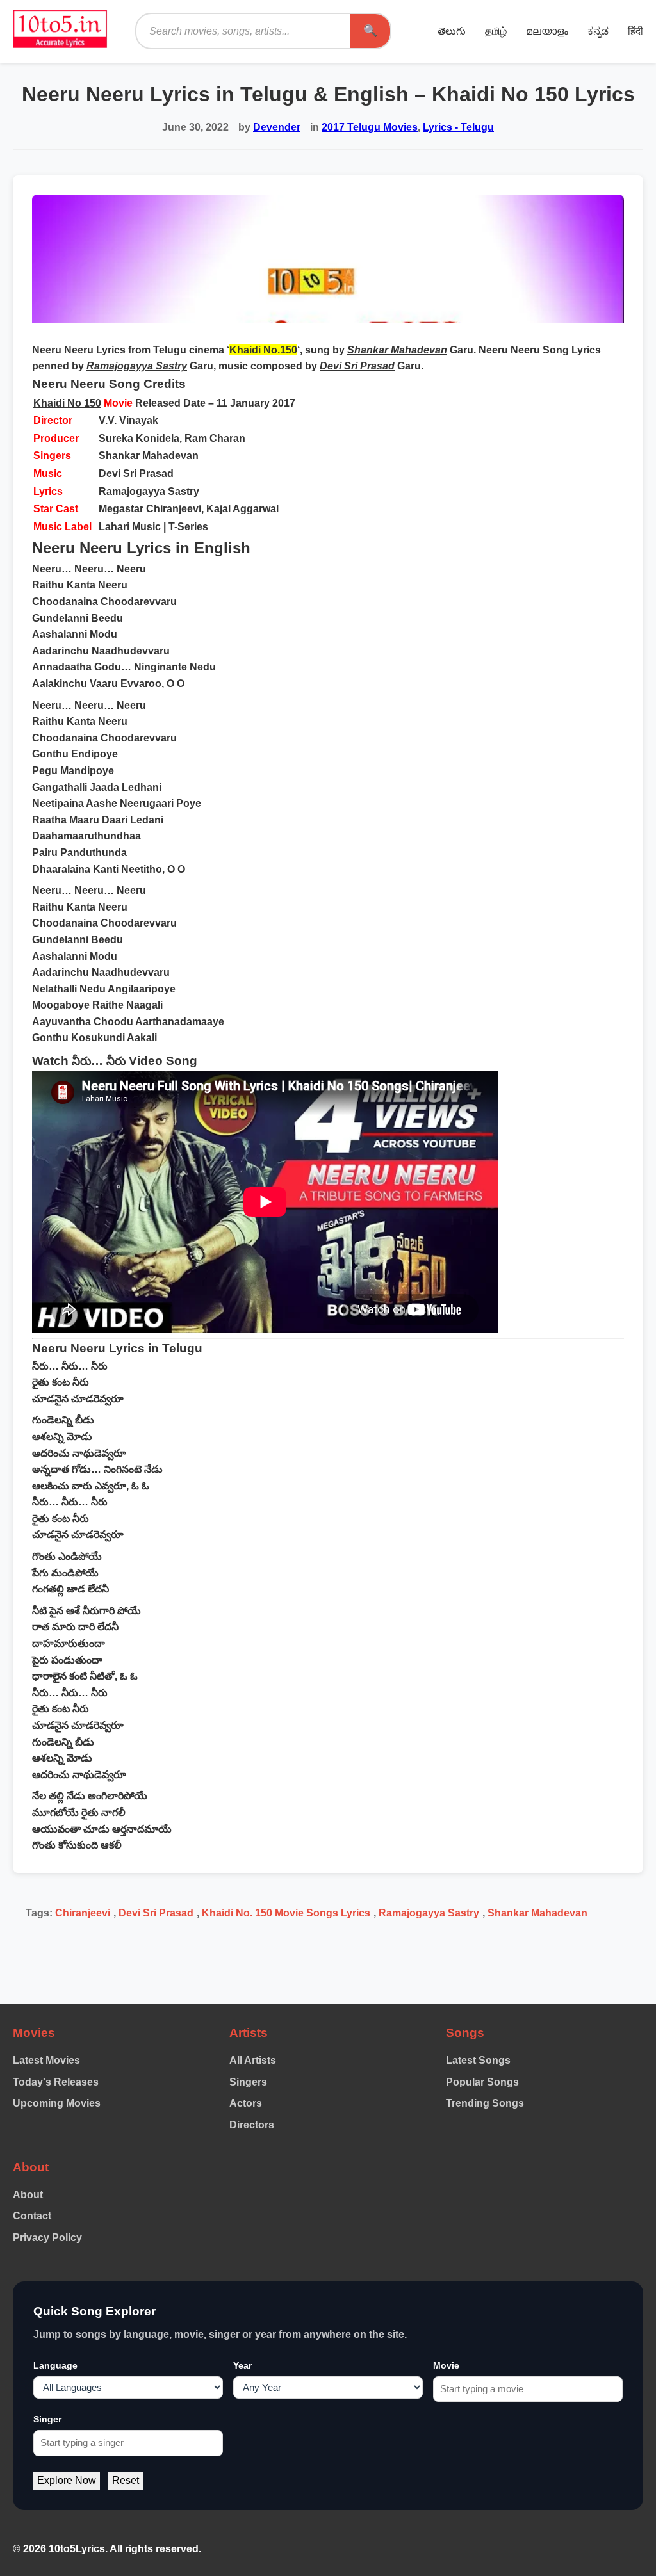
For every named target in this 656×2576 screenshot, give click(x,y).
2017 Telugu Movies (370, 127)
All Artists (253, 2060)
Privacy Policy (47, 2238)
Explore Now (67, 2480)
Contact (32, 2216)
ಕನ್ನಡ (598, 31)
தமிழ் (496, 31)
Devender (277, 127)
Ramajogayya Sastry (149, 491)
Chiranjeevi (83, 1913)
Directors (252, 2125)
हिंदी (635, 31)
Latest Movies (46, 2060)
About (28, 2195)
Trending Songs (485, 2103)
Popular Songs (482, 2082)
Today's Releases (56, 2082)
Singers (248, 2082)
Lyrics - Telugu (458, 127)
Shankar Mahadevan (149, 456)
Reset (126, 2480)
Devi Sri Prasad (136, 474)
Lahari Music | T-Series (153, 527)
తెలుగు (452, 31)
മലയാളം (547, 31)
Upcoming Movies (57, 2103)
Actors (246, 2103)
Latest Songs (478, 2060)
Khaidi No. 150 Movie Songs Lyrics (286, 1913)
